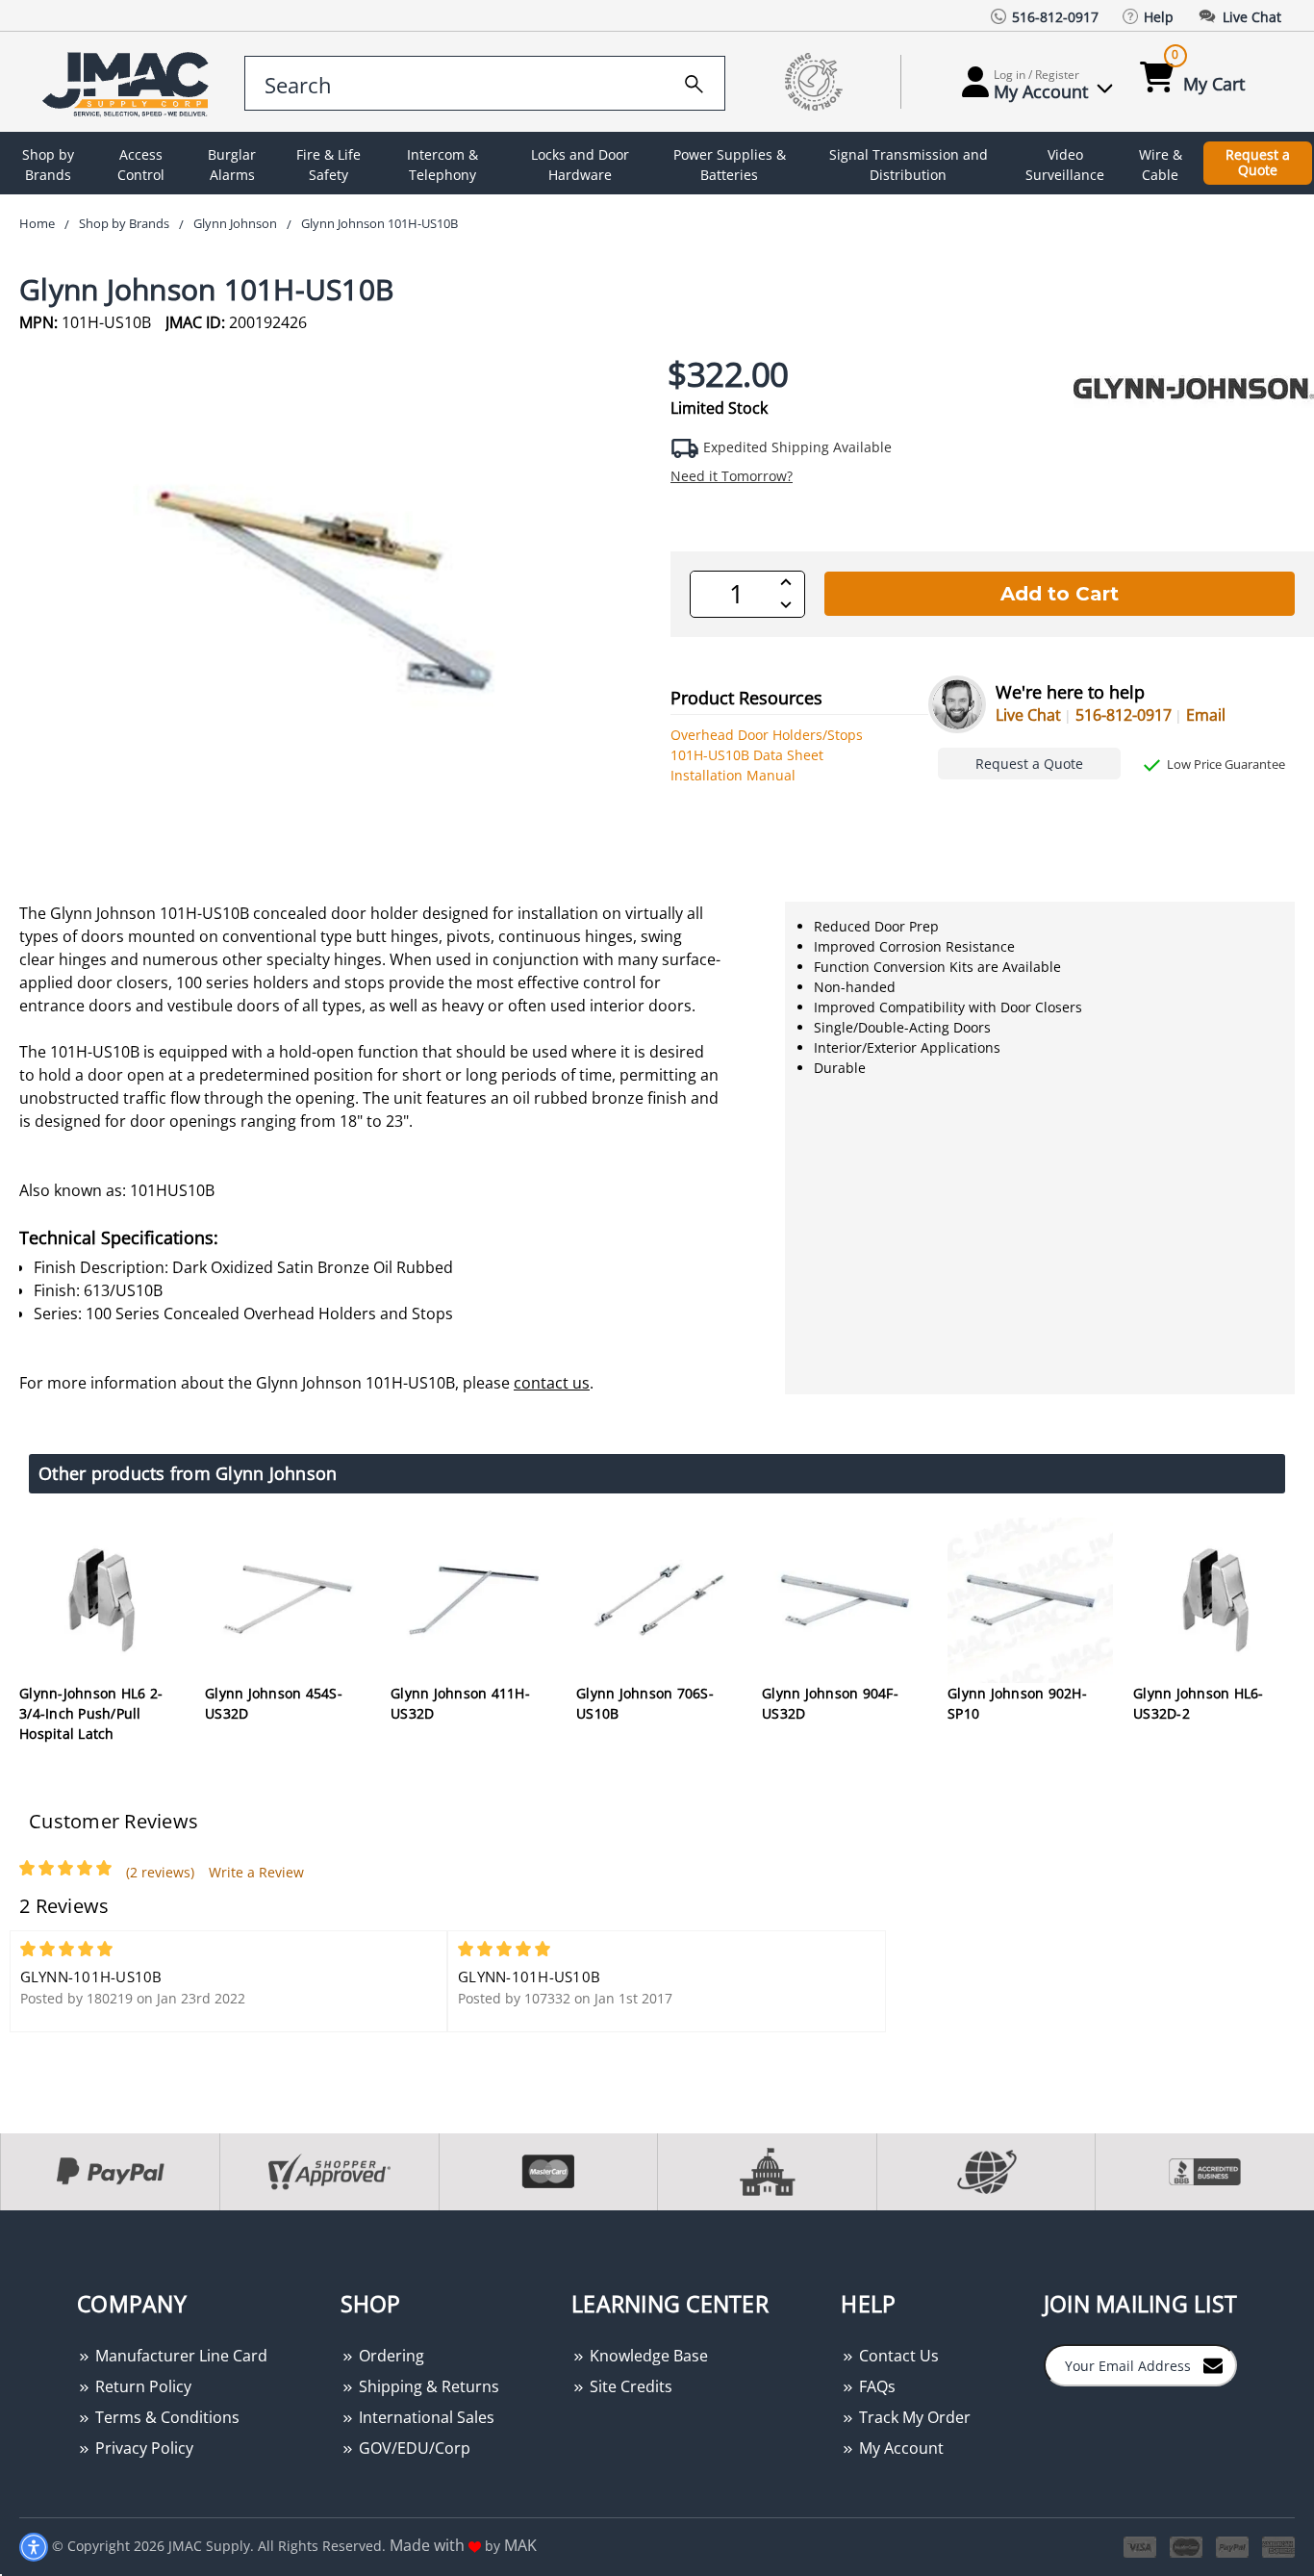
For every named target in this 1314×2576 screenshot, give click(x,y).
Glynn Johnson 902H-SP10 (1017, 1703)
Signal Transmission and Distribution (909, 165)
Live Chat (1028, 715)
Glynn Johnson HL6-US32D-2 (1199, 1703)
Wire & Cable (1161, 165)
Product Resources (746, 698)
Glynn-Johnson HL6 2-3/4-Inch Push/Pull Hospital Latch (91, 1713)
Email (1206, 715)
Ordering (390, 2356)
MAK (520, 2545)
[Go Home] (129, 82)
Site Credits (629, 2386)
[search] (694, 81)
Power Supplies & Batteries (730, 165)
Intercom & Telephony (442, 165)
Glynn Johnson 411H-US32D (460, 1703)
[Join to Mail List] (1213, 2364)
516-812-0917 (1124, 715)
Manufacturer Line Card (179, 2356)
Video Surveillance (1065, 165)
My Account (899, 2448)
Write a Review (256, 1872)
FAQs (875, 2386)
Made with (429, 2545)
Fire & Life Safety (328, 165)
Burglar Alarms (232, 165)
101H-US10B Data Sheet (747, 755)
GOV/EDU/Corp (413, 2448)
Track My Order (913, 2417)
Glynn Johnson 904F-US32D (830, 1703)
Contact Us (897, 2356)
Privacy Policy (142, 2448)
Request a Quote (1258, 163)
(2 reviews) (160, 1872)
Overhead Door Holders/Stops (767, 735)
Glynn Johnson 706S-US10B (645, 1703)
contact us (552, 1383)
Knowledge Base (647, 2356)
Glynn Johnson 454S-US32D (274, 1703)
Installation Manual (733, 775)
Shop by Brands (48, 165)
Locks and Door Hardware (580, 165)
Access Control (141, 165)
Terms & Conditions (165, 2417)
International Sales (425, 2417)
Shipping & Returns (427, 2386)
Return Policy (141, 2386)
